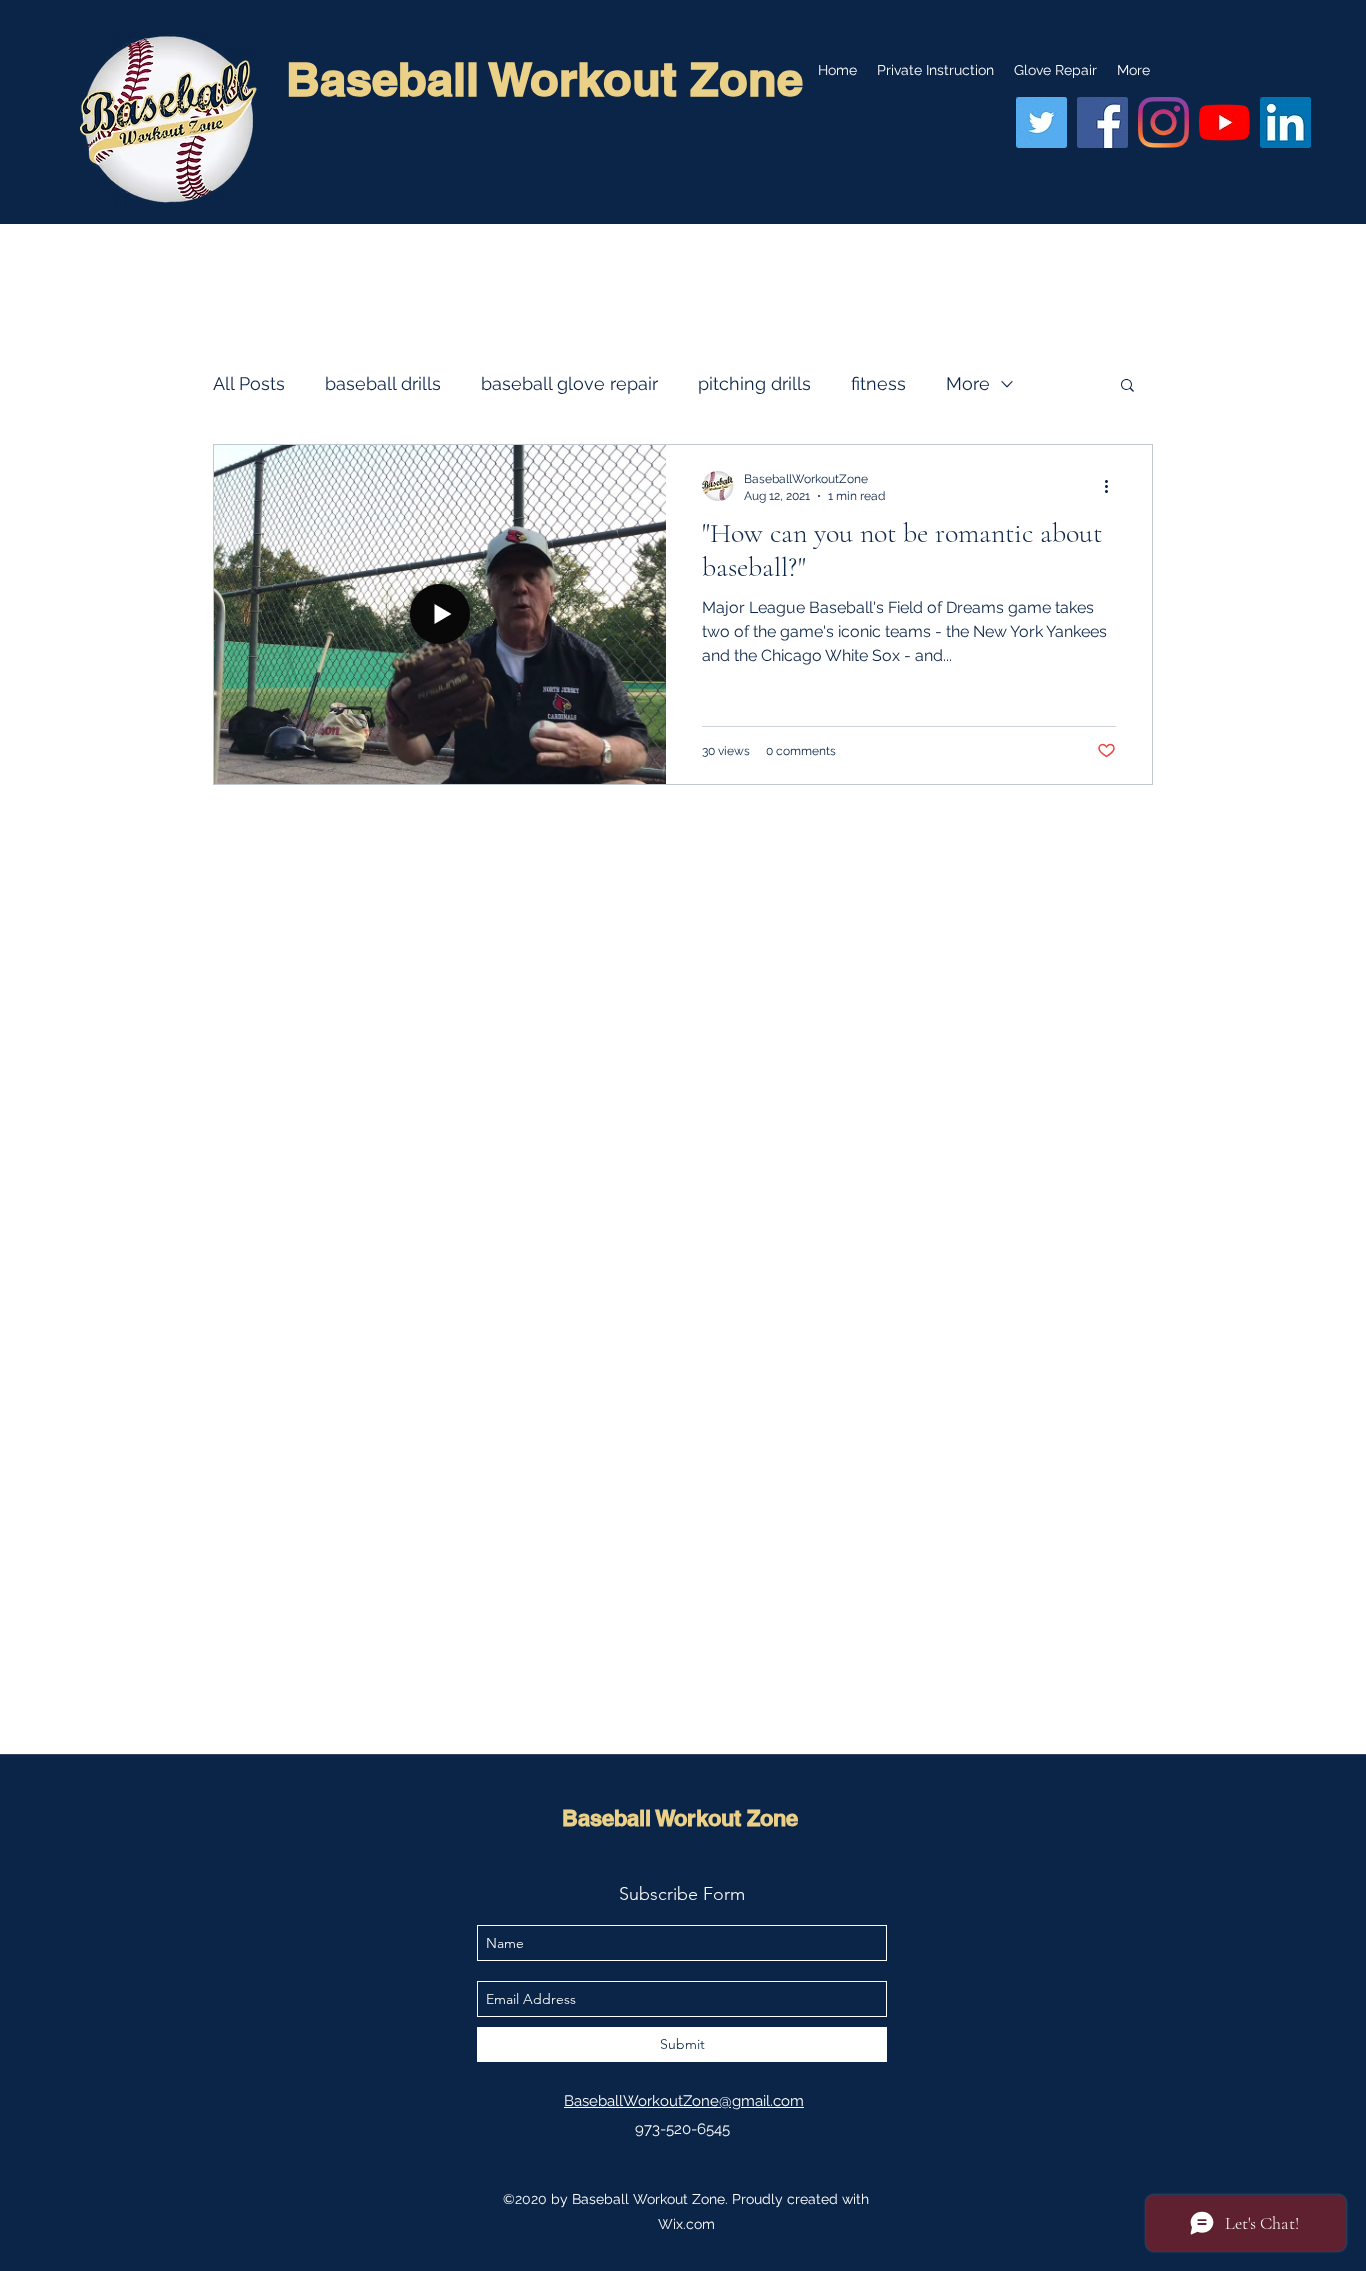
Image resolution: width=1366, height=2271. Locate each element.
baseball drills (383, 383)
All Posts (249, 383)
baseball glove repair (569, 383)
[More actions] (1113, 486)
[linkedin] (1285, 122)
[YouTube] (1224, 122)
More (968, 383)
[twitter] (1041, 122)
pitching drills (754, 383)
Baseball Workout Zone (680, 1818)
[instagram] (1163, 122)
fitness (878, 383)
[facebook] (1102, 122)
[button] (1127, 386)
